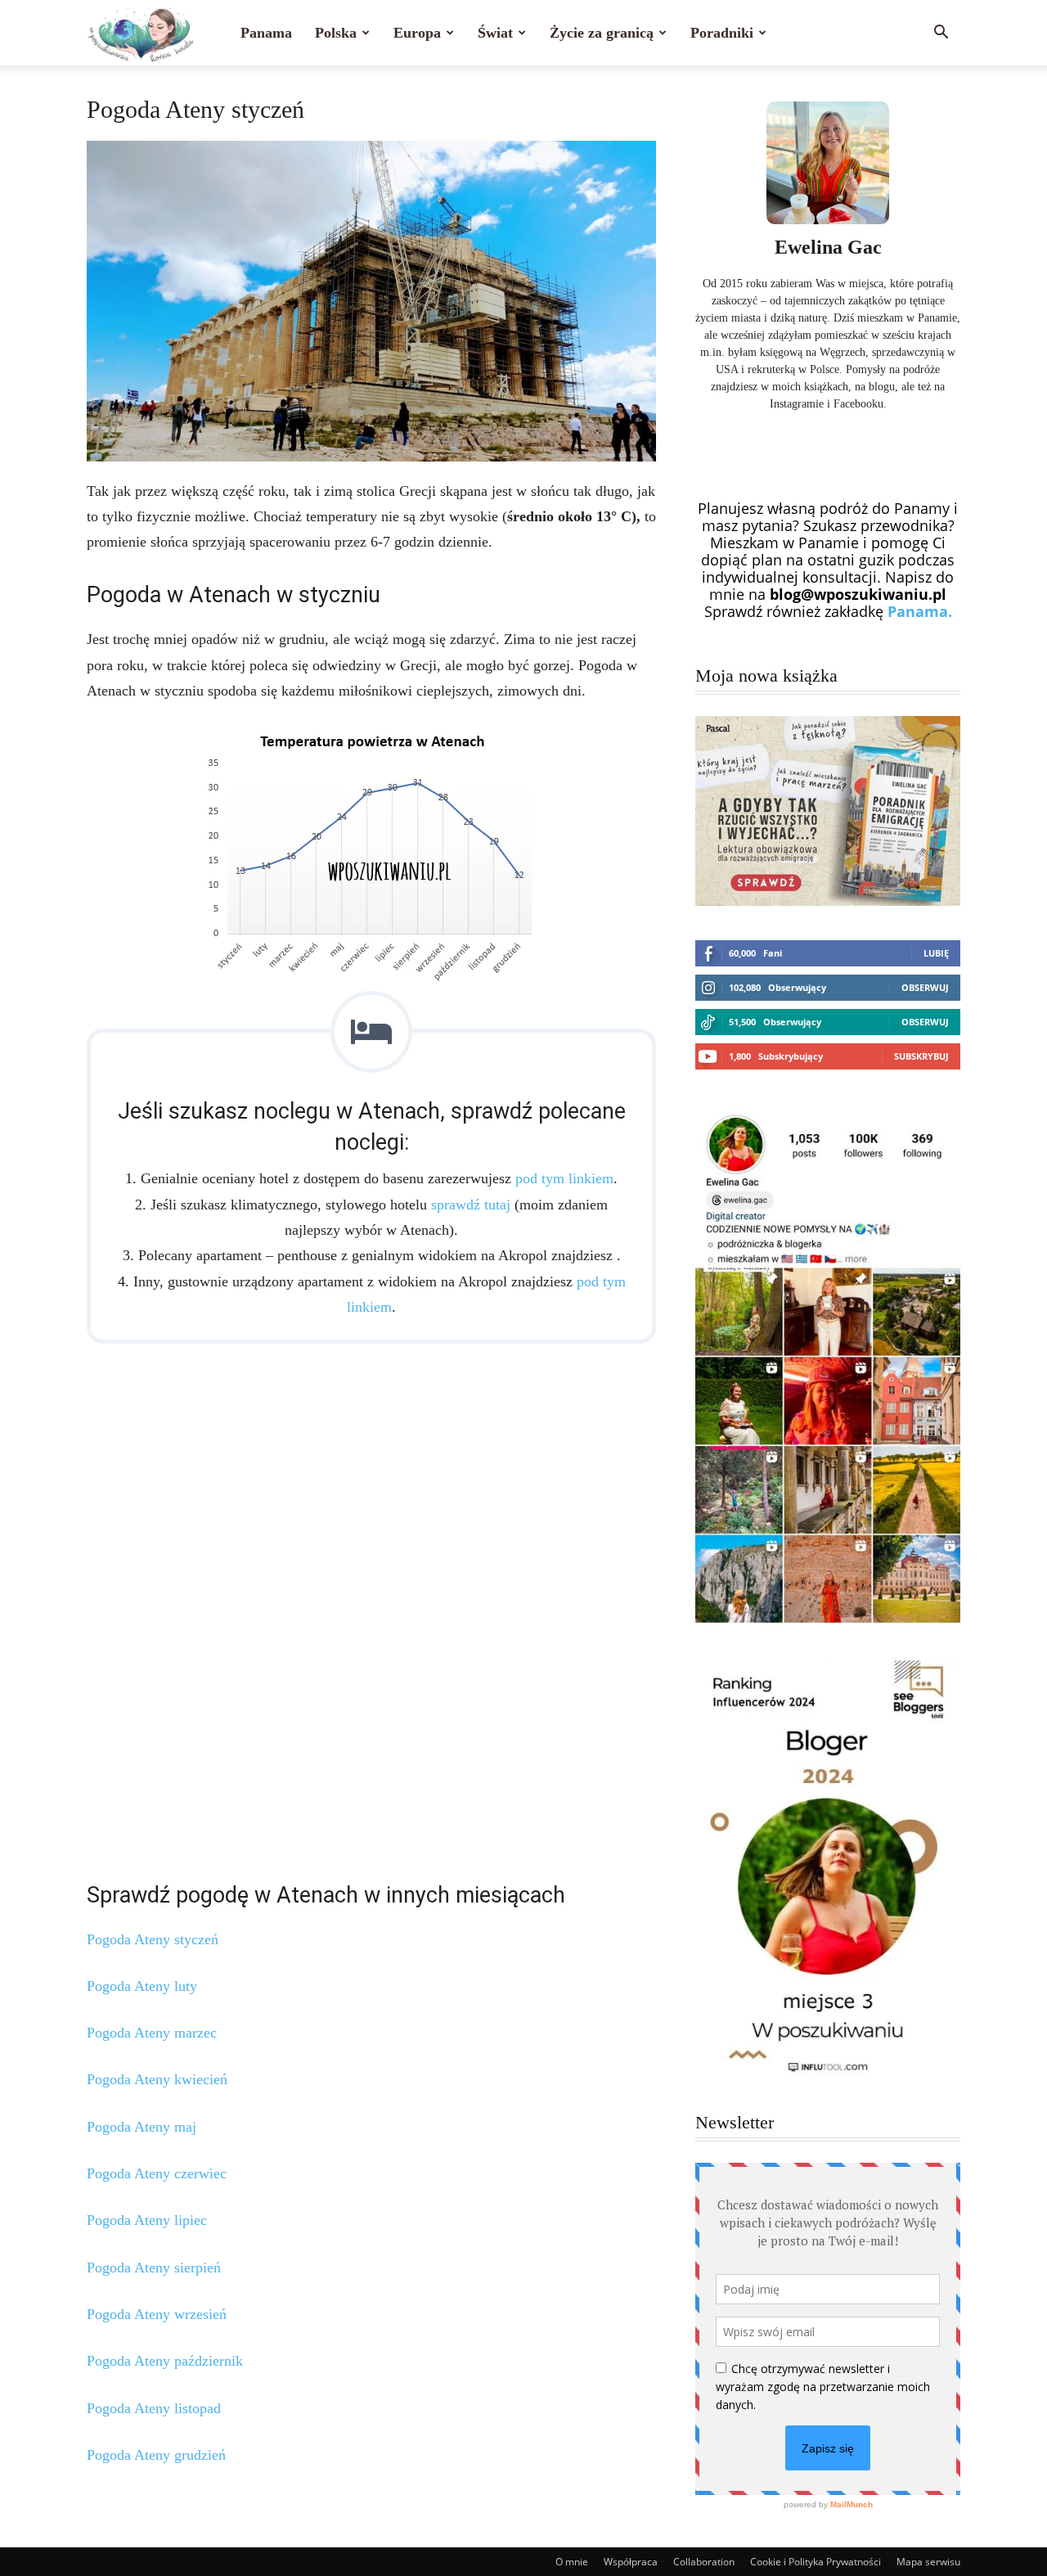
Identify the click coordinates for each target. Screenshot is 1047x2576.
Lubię (936, 953)
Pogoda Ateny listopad (154, 2408)
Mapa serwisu (928, 2562)
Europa (417, 33)
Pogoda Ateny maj (142, 2127)
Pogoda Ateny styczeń (153, 1939)
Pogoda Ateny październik (165, 2361)
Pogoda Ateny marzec (152, 2033)
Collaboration (704, 2562)
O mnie (572, 2562)
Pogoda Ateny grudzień (156, 2455)
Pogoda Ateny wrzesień (157, 2314)
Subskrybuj (921, 1056)
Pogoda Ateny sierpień (154, 2268)
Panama (266, 33)
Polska (336, 33)
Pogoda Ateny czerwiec (157, 2173)
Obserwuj (925, 987)
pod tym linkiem (564, 1178)
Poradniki (722, 33)
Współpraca (631, 2562)
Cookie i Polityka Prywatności (816, 2562)
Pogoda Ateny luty (142, 1986)
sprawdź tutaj (471, 1205)
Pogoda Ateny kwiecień (157, 2079)
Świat (495, 33)
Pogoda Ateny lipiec (147, 2220)
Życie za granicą (602, 33)
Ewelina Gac (828, 247)
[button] (941, 33)
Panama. (920, 611)
